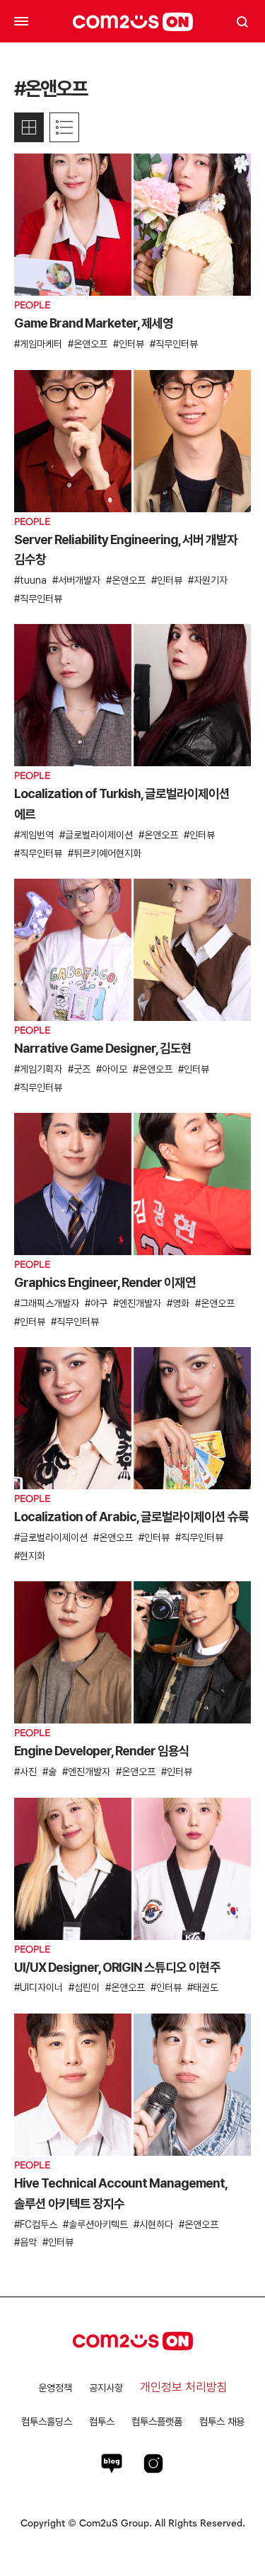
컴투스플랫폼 (157, 2421)
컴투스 (102, 2421)
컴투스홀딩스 (47, 2421)
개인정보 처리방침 (184, 2387)
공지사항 (106, 2388)
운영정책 (55, 2388)
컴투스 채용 (222, 2421)
